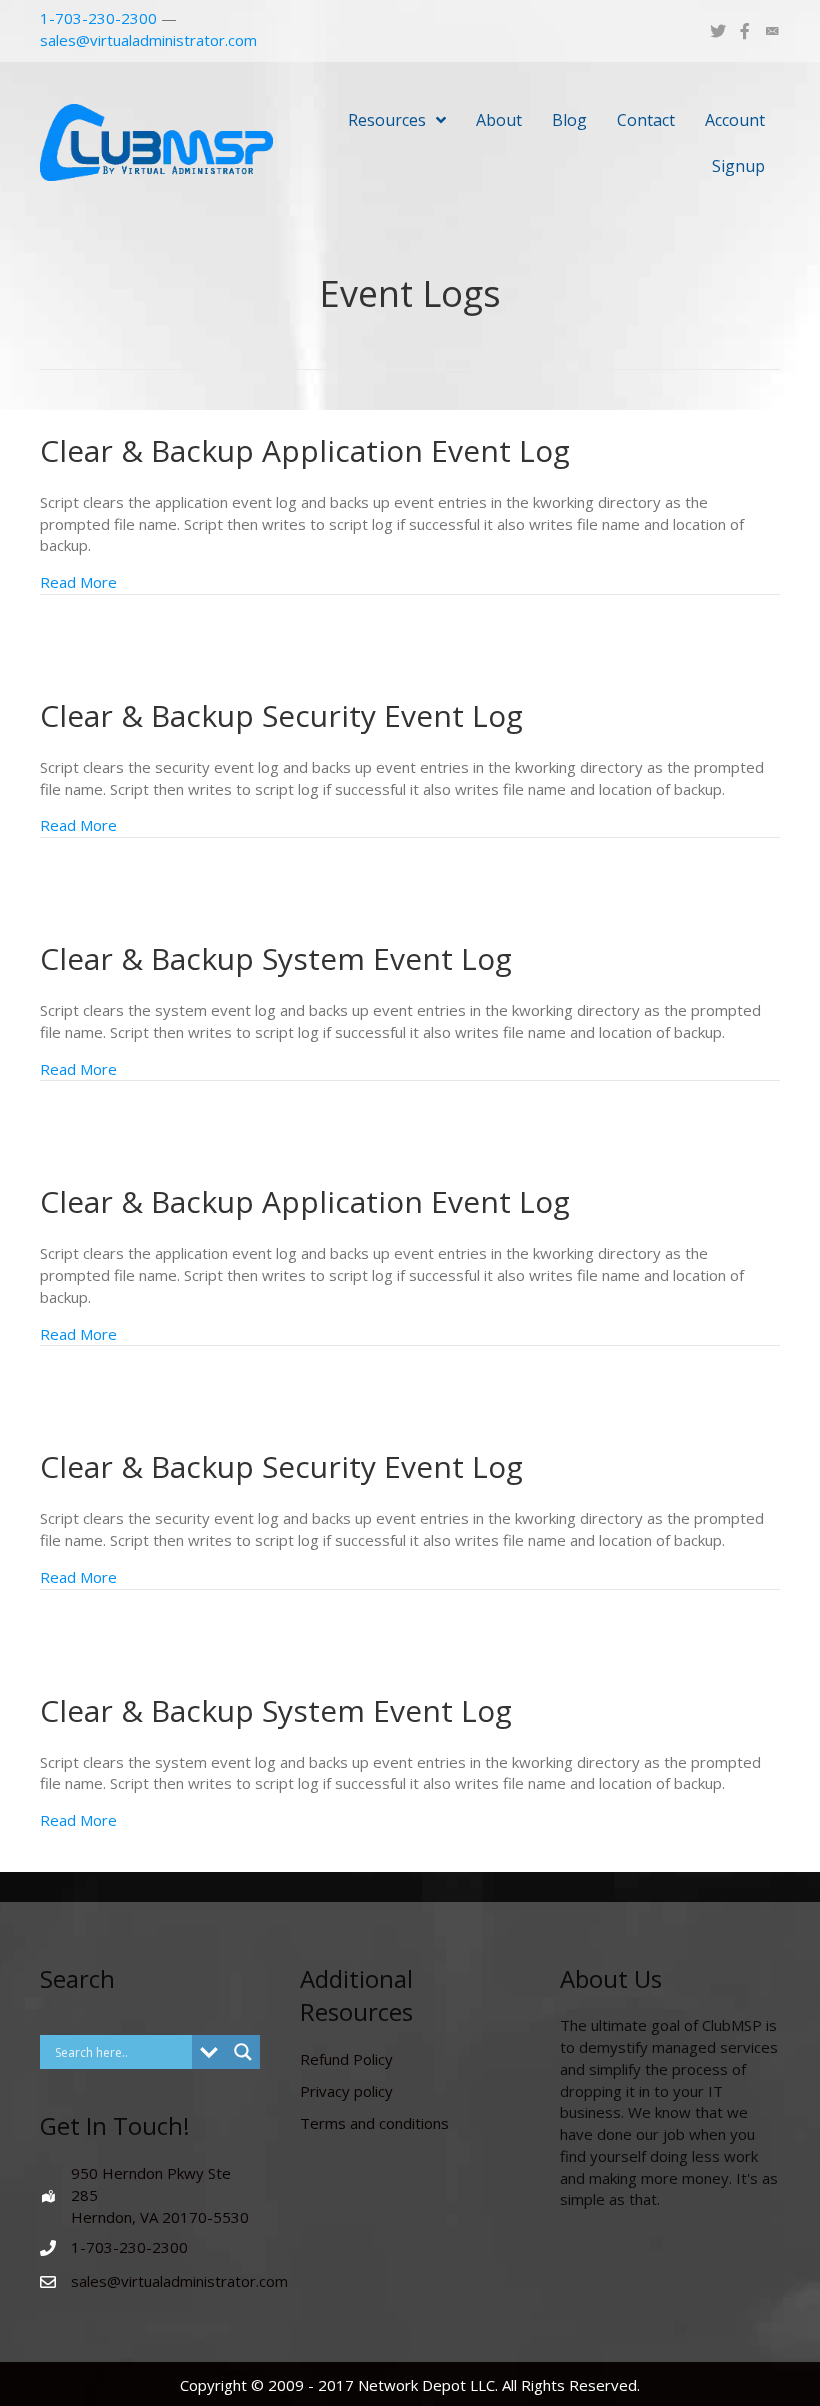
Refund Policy (346, 2059)
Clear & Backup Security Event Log (281, 715)
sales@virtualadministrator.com (148, 40)
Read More (78, 582)
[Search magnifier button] (243, 2052)
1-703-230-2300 (98, 18)
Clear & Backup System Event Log (276, 958)
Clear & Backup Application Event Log (305, 450)
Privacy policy (346, 2091)
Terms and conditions (374, 2123)
